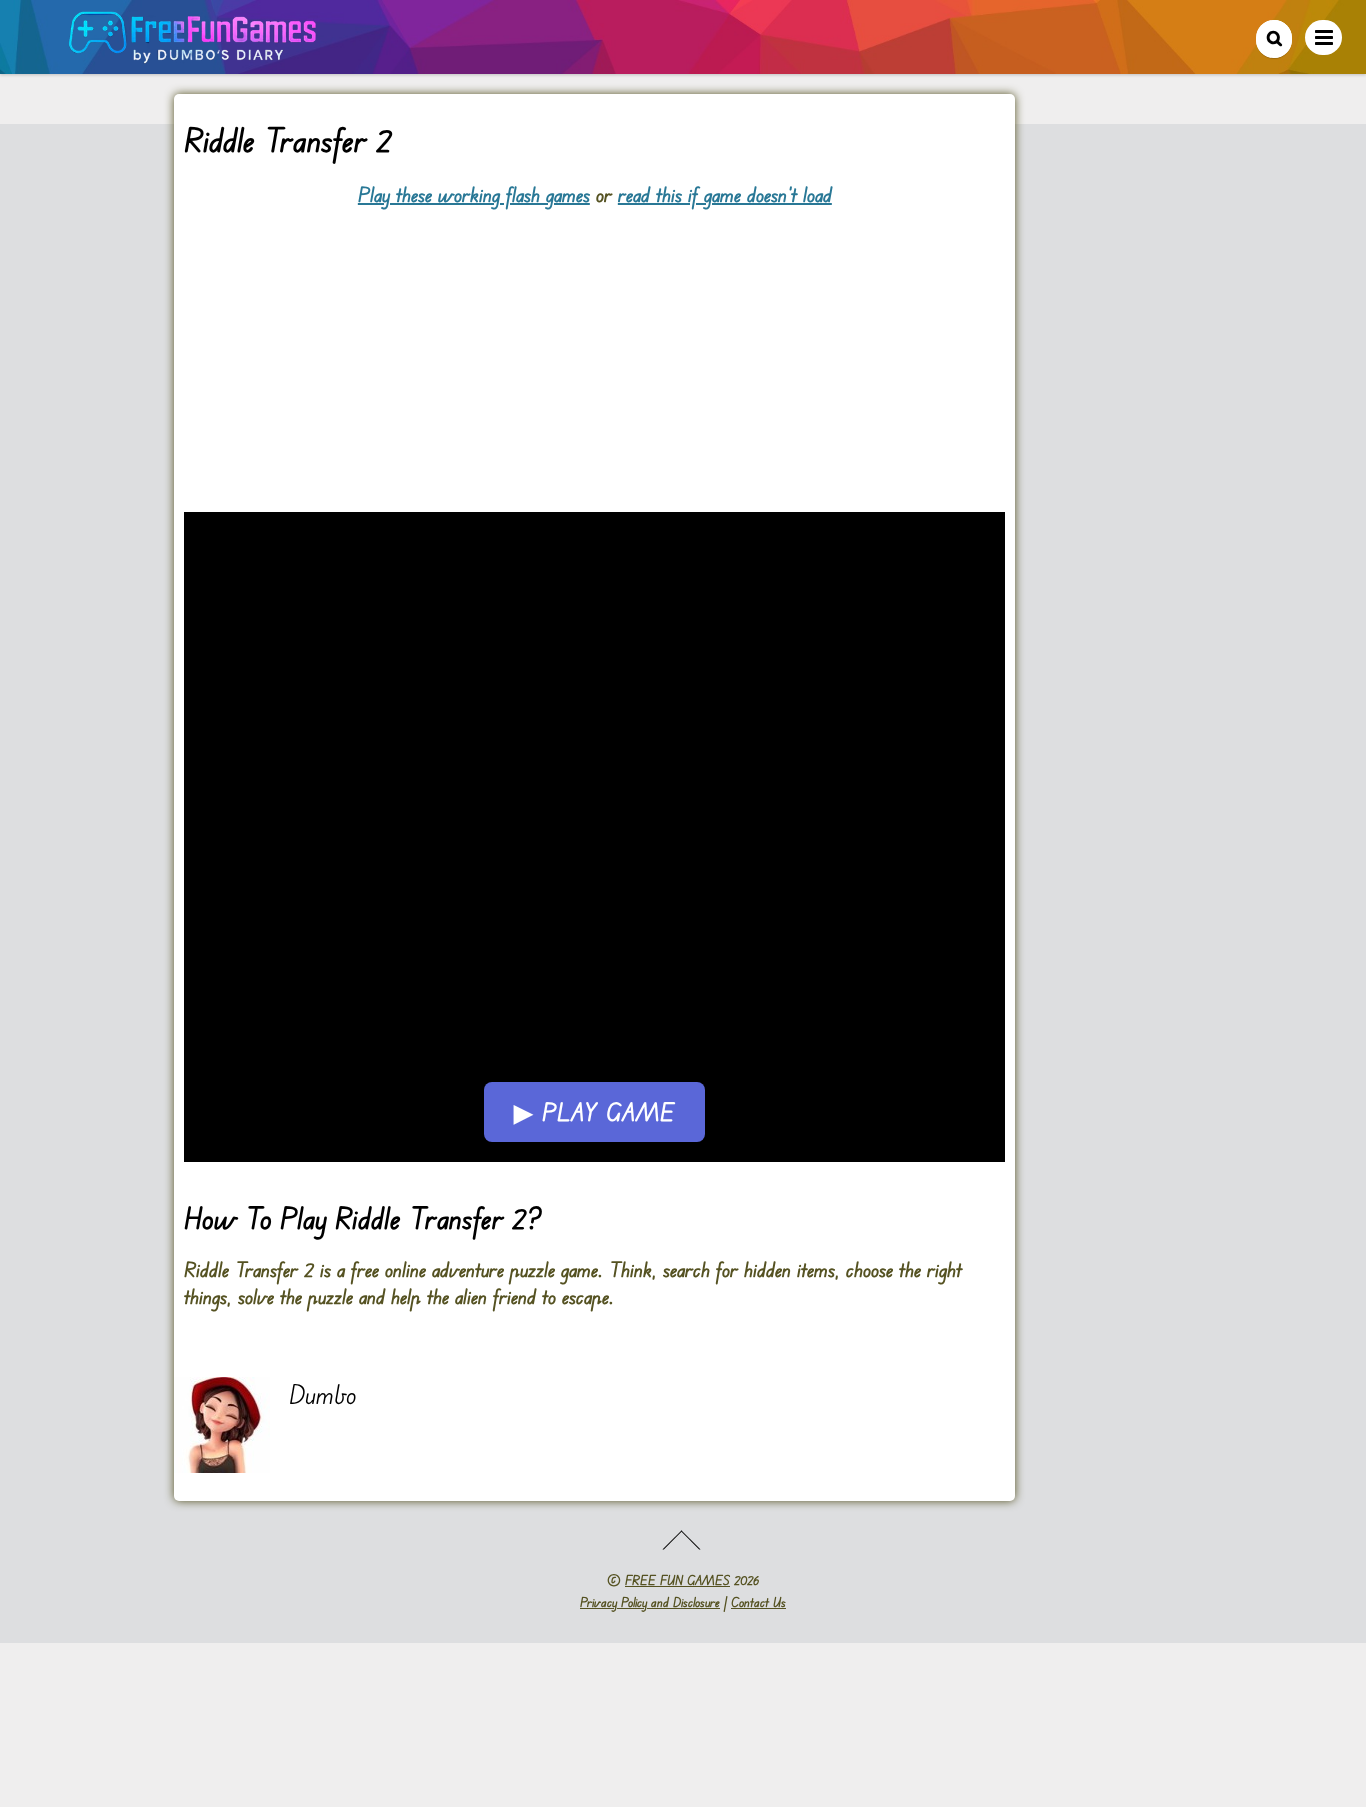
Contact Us (758, 1602)
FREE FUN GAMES (677, 1580)
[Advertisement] (594, 348)
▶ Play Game (594, 1112)
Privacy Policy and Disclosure (650, 1602)
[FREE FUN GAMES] (193, 52)
